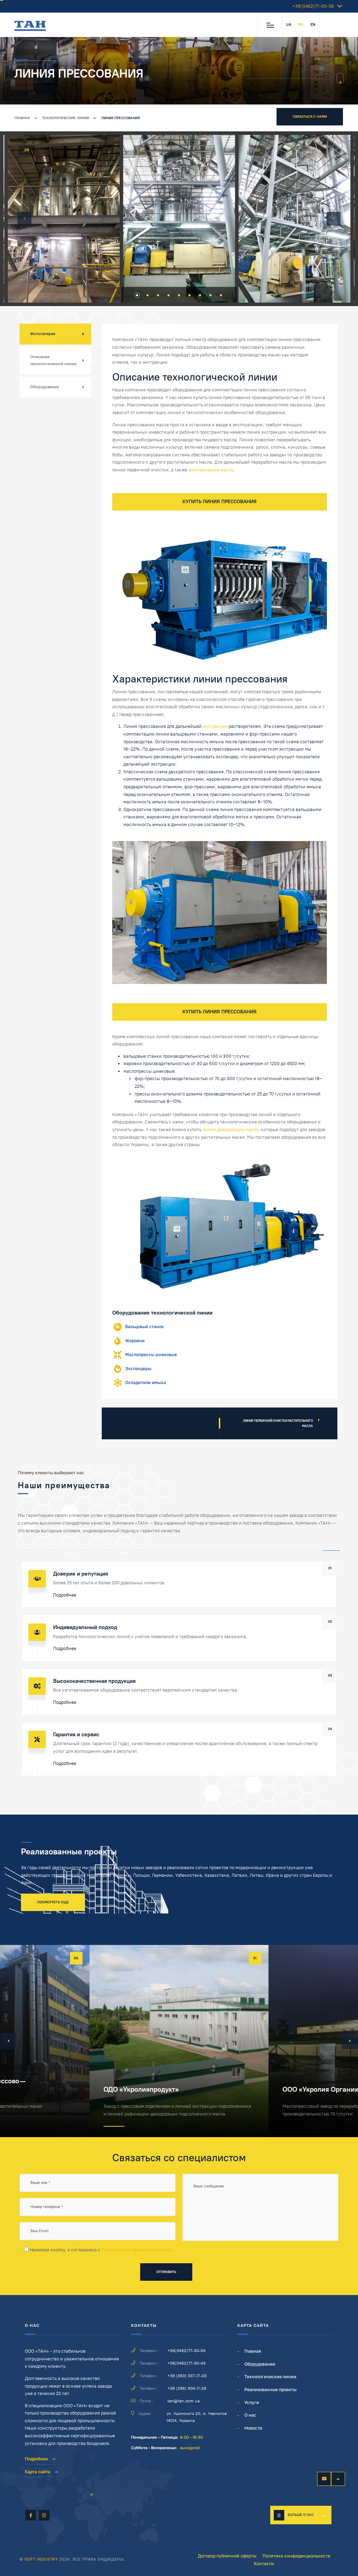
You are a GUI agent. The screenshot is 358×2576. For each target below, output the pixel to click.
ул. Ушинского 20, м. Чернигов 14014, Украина (196, 2417)
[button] (24, 219)
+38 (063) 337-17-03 (187, 2376)
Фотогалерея (43, 334)
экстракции (215, 726)
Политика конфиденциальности (296, 2556)
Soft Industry (41, 2559)
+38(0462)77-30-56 (313, 6)
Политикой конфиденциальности (137, 2250)
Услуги (252, 2403)
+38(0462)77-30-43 (187, 2363)
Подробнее (65, 1595)
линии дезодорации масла (230, 1130)
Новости (253, 2428)
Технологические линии (66, 118)
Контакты (264, 2564)
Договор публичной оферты (227, 2556)
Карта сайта (38, 2472)
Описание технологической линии (53, 360)
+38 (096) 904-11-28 (187, 2388)
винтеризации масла (211, 470)
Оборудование (44, 387)
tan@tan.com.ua (184, 2401)
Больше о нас (301, 2515)
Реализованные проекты (270, 2390)
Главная (22, 118)
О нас (250, 2415)
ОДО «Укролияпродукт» (141, 2089)
